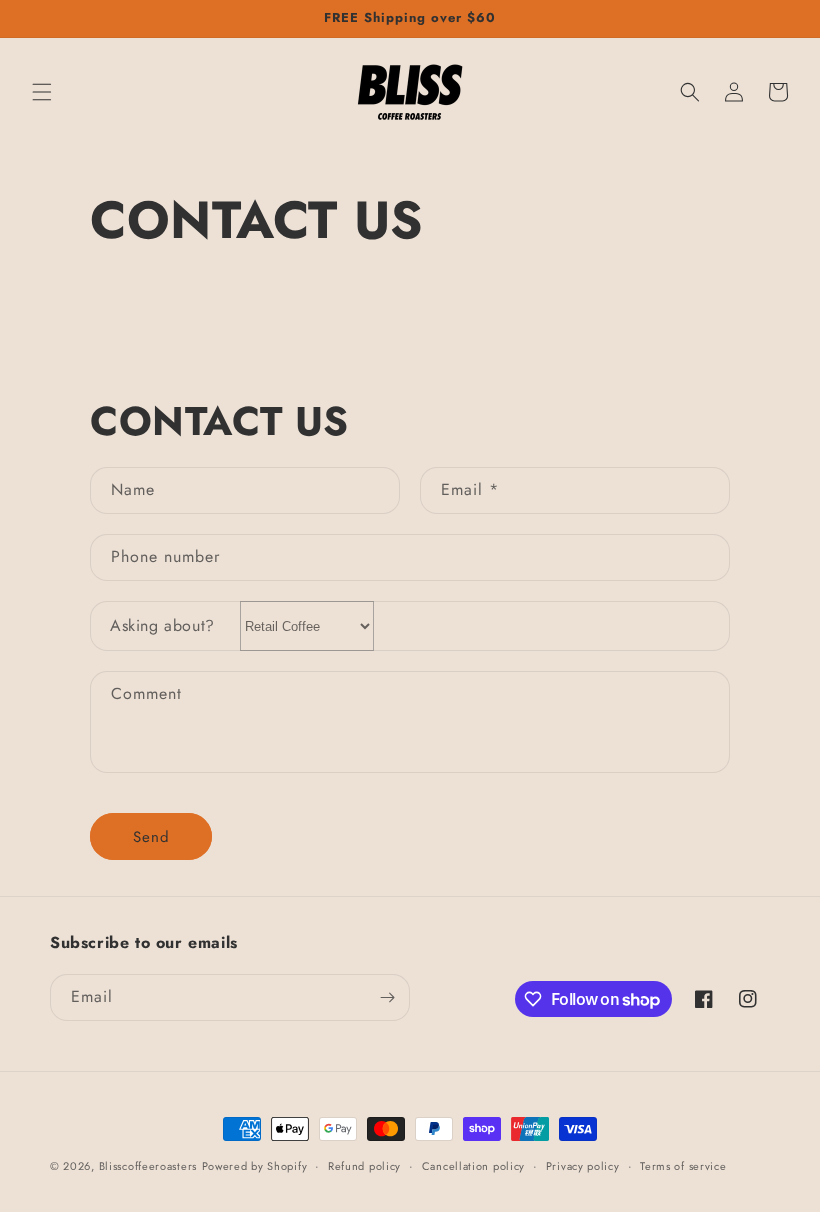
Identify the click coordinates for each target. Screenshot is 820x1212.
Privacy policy (583, 1166)
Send (151, 837)
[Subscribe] (387, 997)
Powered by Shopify (255, 1166)
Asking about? (162, 625)
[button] (42, 92)
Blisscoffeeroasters (148, 1166)
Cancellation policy (473, 1166)
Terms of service (683, 1166)
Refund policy (364, 1166)
